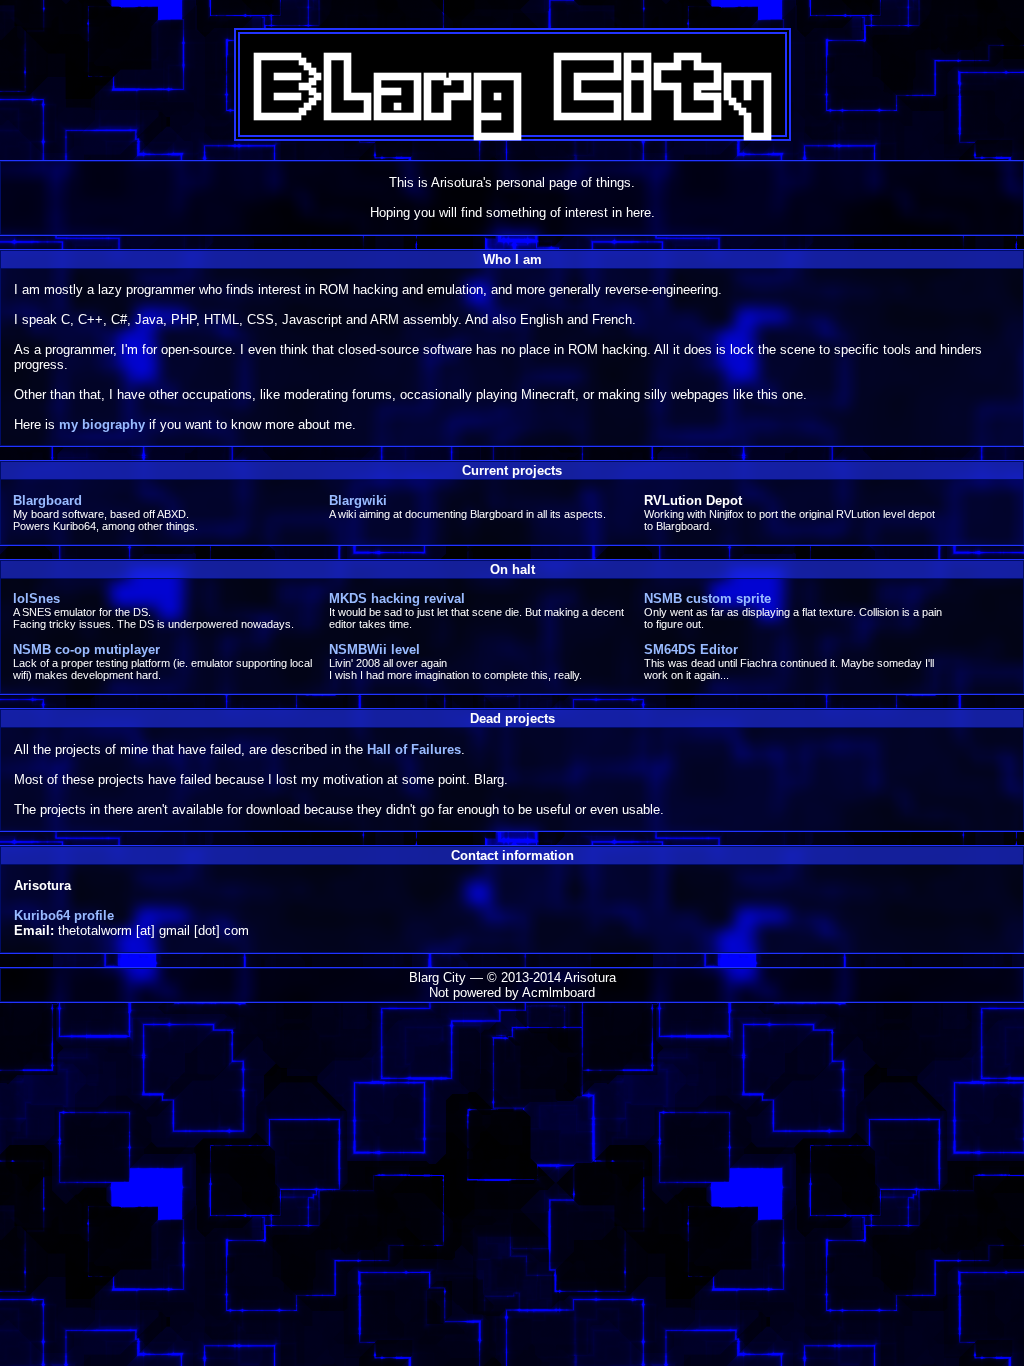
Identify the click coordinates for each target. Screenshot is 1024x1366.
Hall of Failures (414, 749)
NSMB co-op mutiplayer (86, 649)
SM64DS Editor (691, 649)
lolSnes (36, 598)
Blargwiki (358, 500)
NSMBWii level (374, 649)
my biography (102, 424)
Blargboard (47, 500)
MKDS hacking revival (397, 598)
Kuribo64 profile (64, 915)
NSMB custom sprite (707, 598)
